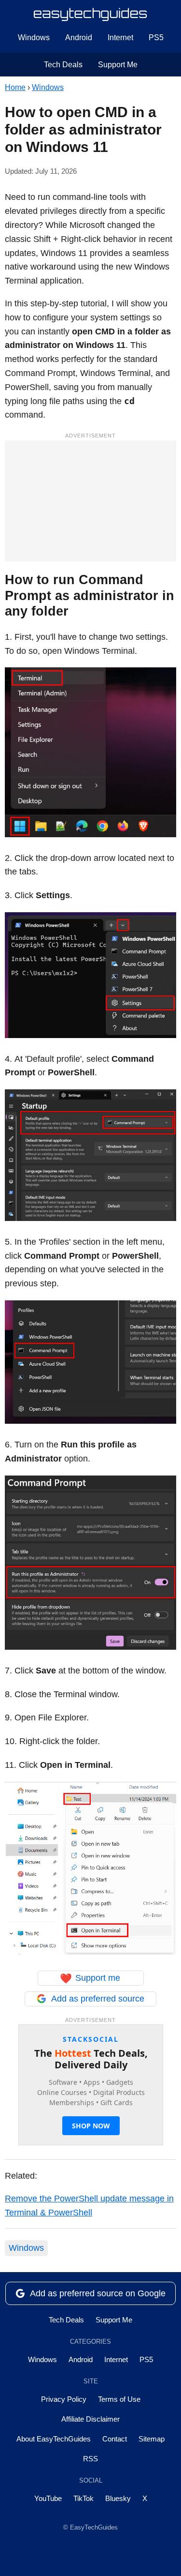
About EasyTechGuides (54, 2439)
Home (15, 87)
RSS (90, 2459)
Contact (115, 2439)
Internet (120, 38)
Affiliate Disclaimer (90, 2419)
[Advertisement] (90, 501)
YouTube (48, 2498)
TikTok (84, 2498)
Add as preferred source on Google (98, 2293)
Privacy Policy (64, 2399)
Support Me (118, 65)
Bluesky (118, 2498)
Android (79, 38)
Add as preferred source (98, 1999)
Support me (90, 1978)
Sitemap (152, 2439)
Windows (34, 38)
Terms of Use (119, 2399)
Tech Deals (63, 65)
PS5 (156, 38)
